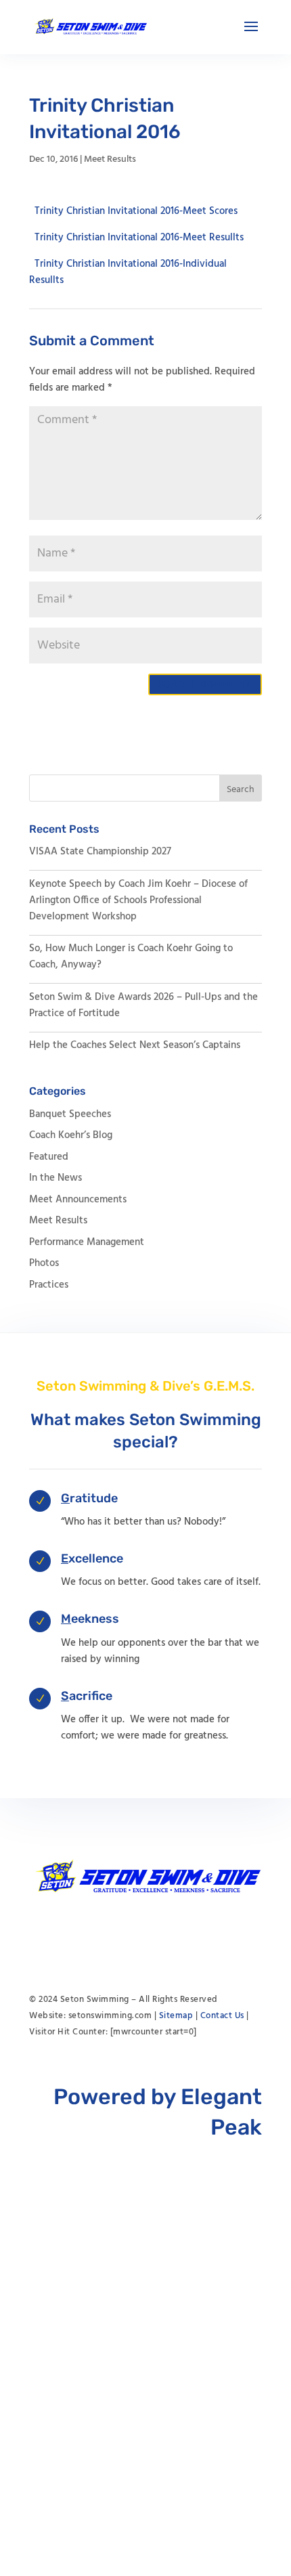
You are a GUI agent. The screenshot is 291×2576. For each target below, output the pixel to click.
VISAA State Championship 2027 (100, 852)
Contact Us (222, 2016)
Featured (49, 1157)
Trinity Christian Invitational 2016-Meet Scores (136, 211)
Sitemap (176, 2016)
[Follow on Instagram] (173, 1935)
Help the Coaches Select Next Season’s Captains (135, 1045)
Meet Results (110, 159)
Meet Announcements (78, 1200)
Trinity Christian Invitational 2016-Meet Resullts (139, 237)
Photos (44, 1263)
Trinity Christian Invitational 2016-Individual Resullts (128, 271)
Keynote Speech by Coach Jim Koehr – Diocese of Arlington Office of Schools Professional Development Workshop (138, 900)
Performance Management (87, 1242)
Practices (49, 1285)
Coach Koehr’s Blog (71, 1135)
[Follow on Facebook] (145, 1935)
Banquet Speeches (70, 1114)
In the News (55, 1178)
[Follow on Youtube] (118, 1935)
